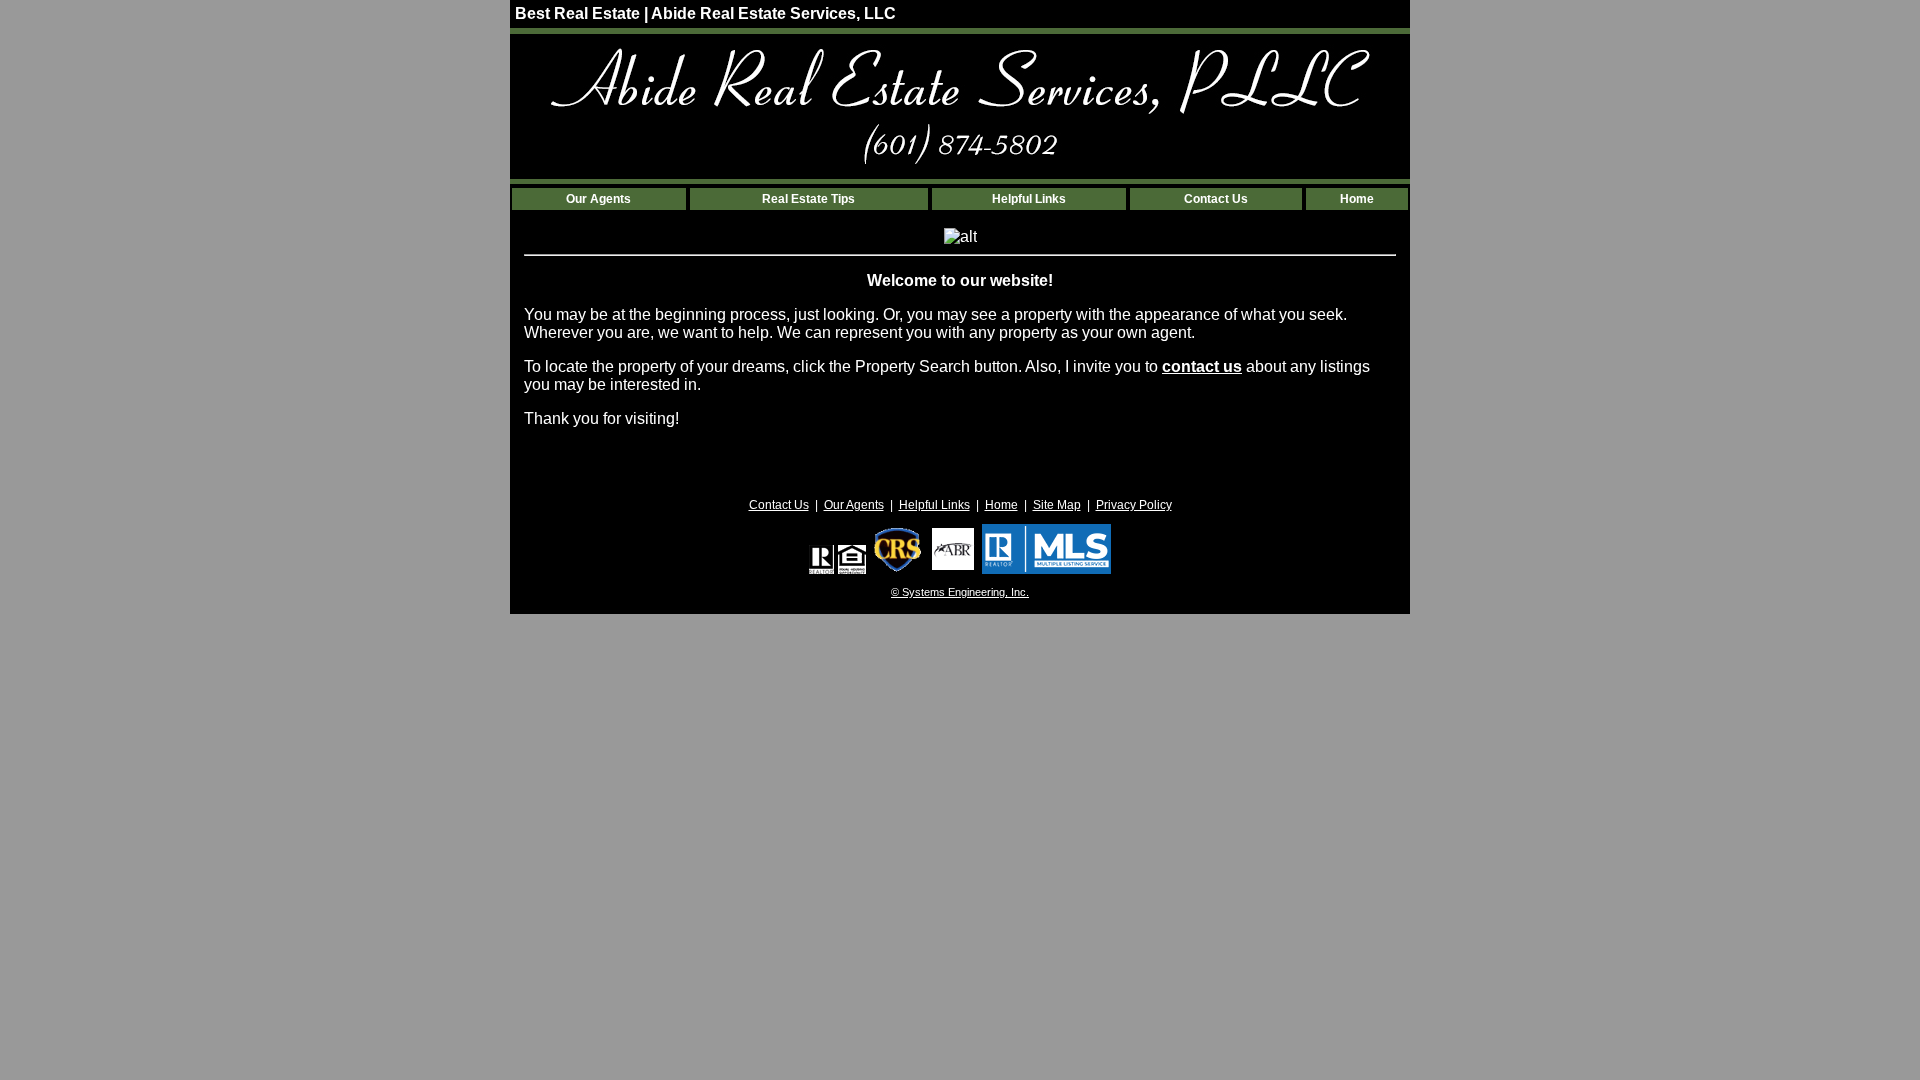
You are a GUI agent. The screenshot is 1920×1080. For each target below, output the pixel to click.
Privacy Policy (1134, 505)
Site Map (1057, 505)
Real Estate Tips (808, 199)
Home (1357, 199)
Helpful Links (1029, 199)
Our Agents (598, 199)
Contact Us (1216, 199)
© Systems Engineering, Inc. (960, 592)
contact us (1202, 366)
